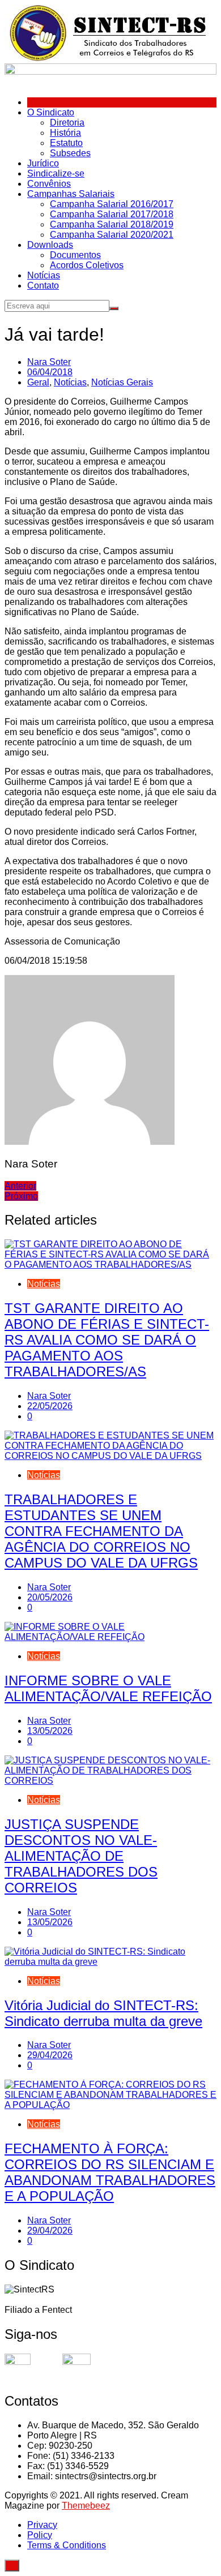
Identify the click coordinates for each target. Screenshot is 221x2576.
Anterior (20, 1186)
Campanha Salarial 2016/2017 (112, 204)
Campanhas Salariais (71, 194)
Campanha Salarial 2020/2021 (112, 235)
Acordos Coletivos (87, 265)
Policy (40, 2535)
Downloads (50, 245)
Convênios (49, 184)
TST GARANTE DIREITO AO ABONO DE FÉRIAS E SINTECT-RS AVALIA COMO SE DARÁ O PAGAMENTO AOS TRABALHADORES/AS (107, 1340)
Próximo (21, 1196)
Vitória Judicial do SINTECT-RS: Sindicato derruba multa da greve (103, 2013)
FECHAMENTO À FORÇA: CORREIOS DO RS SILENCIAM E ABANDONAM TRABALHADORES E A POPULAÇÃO (110, 2172)
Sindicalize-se (56, 173)
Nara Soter (49, 362)
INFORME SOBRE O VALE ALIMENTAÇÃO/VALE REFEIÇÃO (108, 1688)
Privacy (42, 2525)
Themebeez (86, 2506)
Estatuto (66, 143)
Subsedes (70, 153)
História (65, 133)
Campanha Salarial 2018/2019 (112, 224)
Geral (38, 382)
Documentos (75, 255)
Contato (43, 285)
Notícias (44, 275)
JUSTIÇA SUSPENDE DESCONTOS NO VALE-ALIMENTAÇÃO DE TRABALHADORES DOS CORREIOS (81, 1856)
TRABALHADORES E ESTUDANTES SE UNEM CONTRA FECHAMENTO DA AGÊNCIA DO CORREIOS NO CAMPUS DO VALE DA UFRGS (101, 1531)
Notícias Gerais (122, 382)
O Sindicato (51, 112)
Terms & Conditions (67, 2545)
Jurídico (43, 163)
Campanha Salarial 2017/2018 (112, 214)
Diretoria (67, 123)
